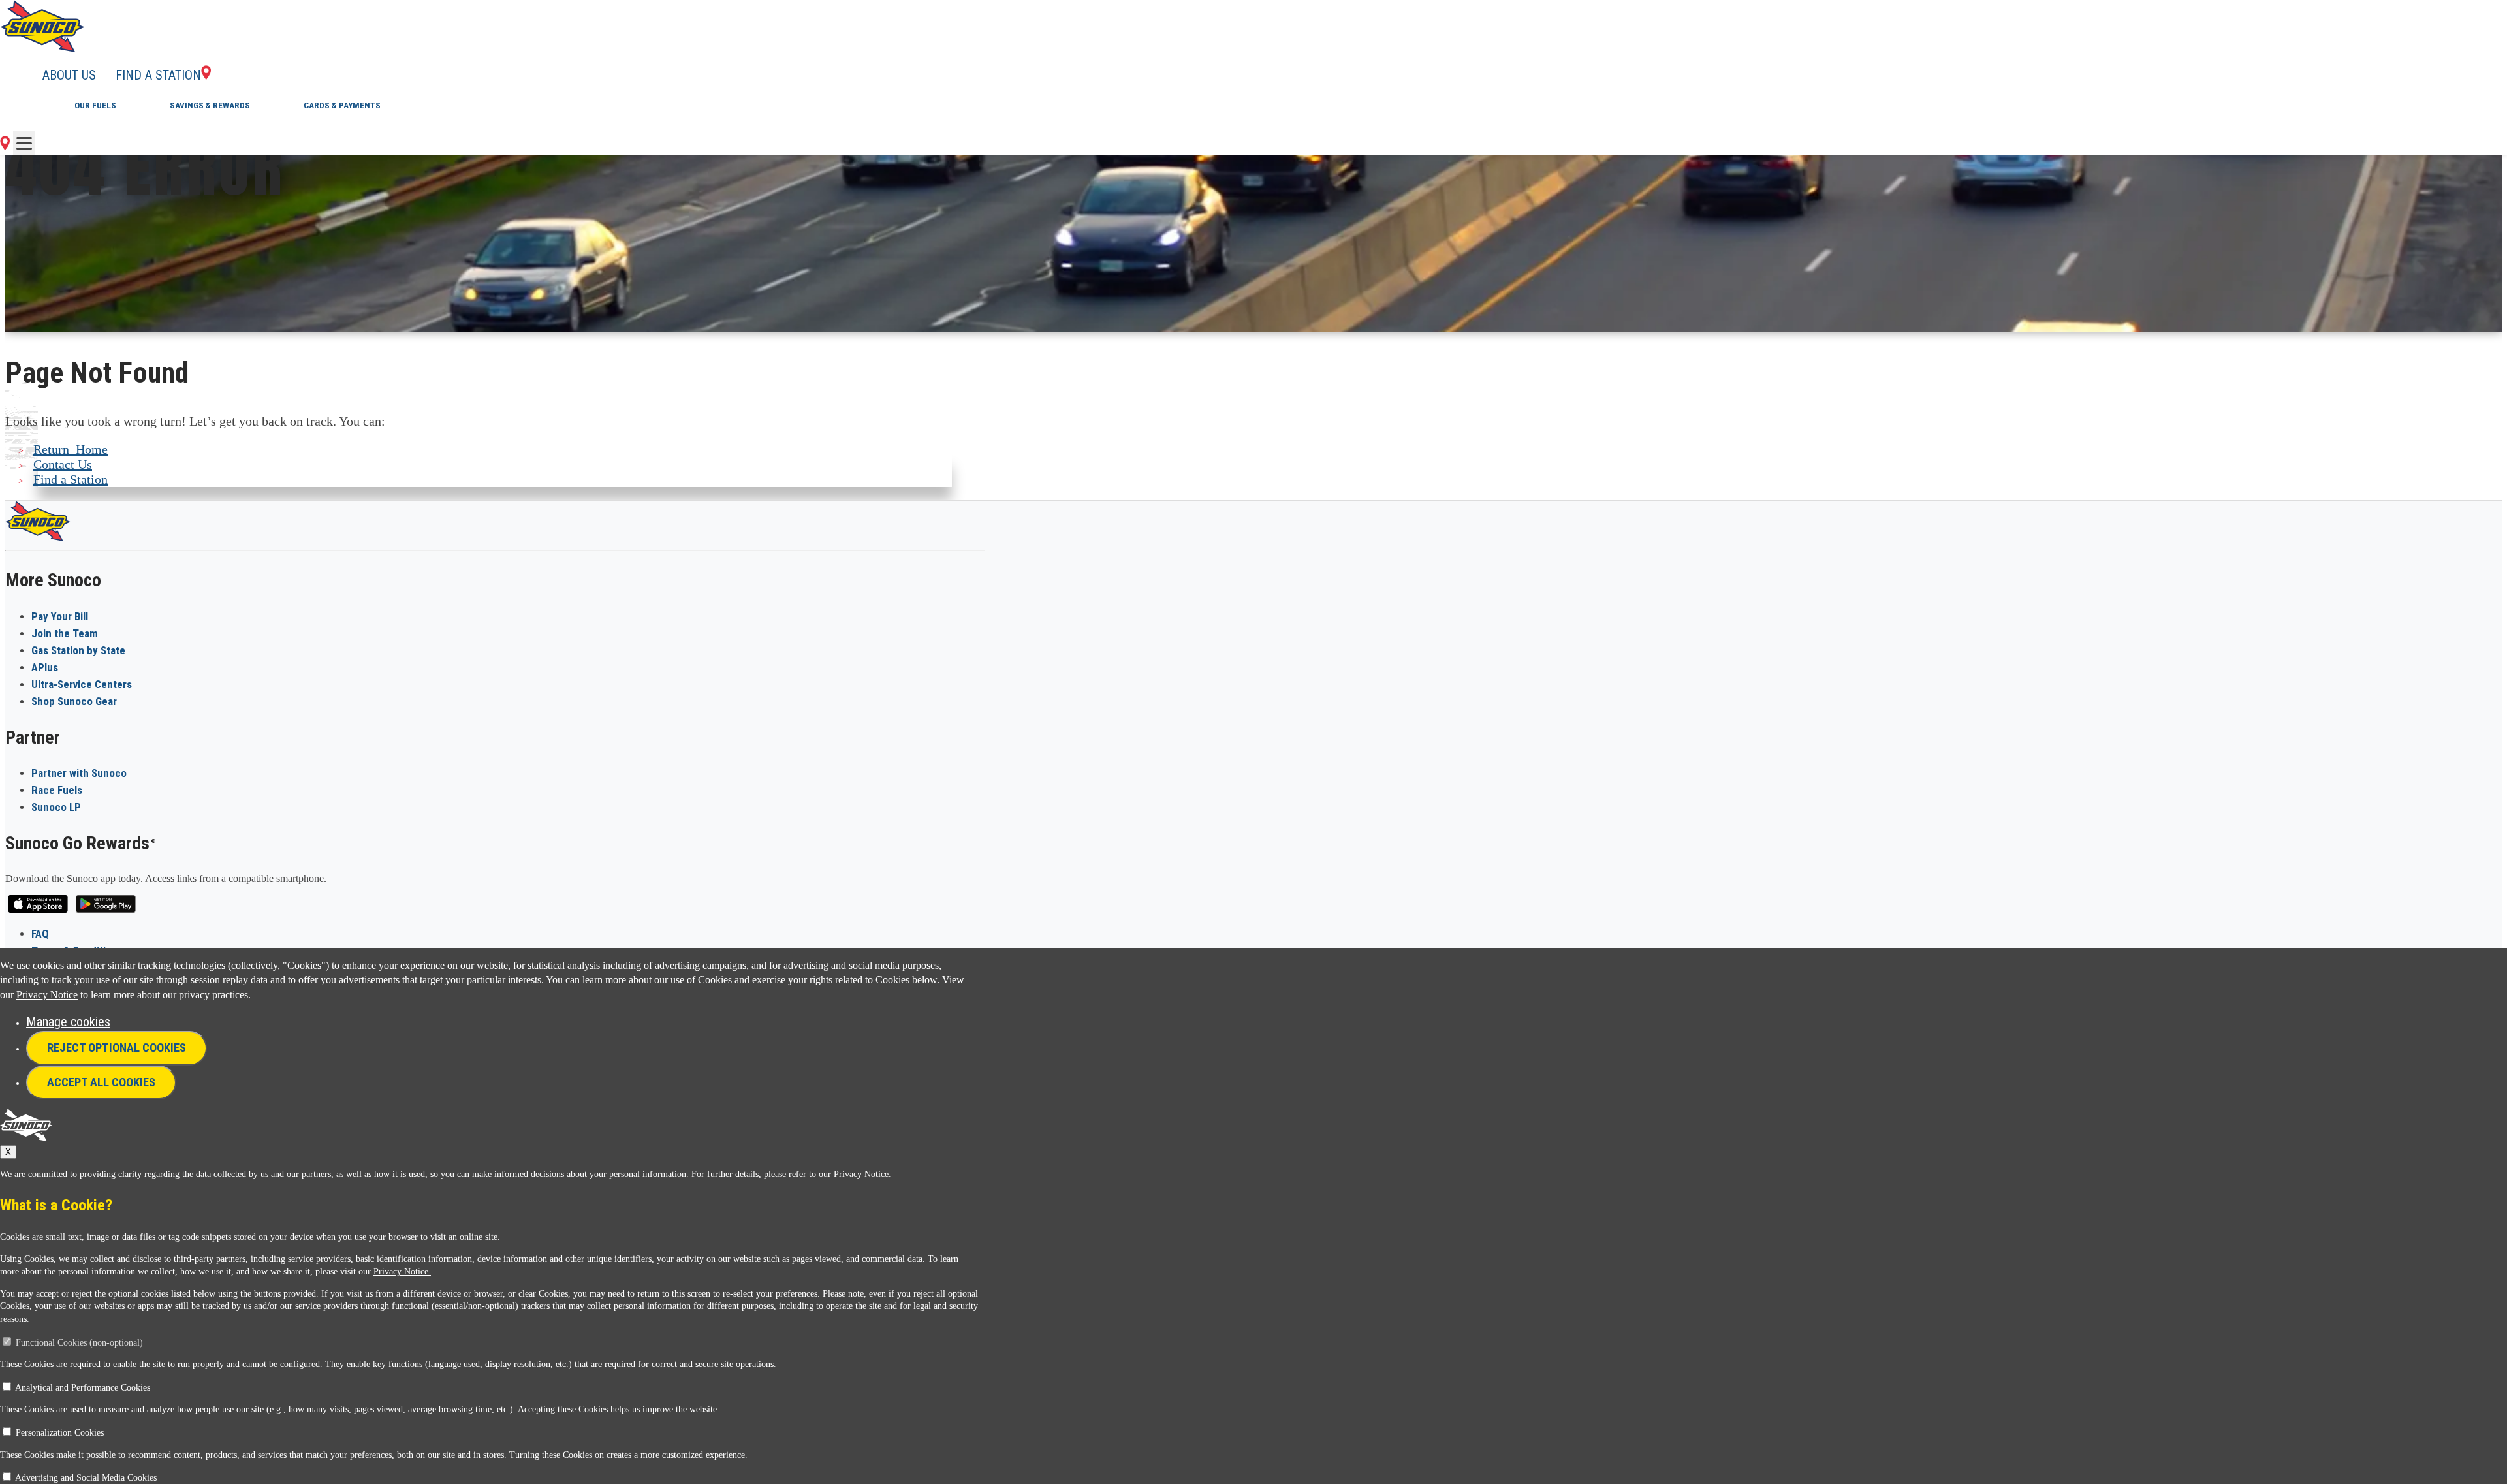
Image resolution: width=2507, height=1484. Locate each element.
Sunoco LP (56, 807)
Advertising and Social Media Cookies (86, 1478)
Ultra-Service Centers (82, 684)
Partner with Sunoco (79, 773)
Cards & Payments (342, 105)
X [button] (8, 1152)
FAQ (40, 934)
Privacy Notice (47, 995)
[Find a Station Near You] (5, 146)
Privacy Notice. (862, 1174)
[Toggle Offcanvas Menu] (24, 143)
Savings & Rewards (210, 105)
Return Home (71, 449)
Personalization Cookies (60, 1433)
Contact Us (63, 464)
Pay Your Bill (60, 616)
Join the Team (65, 633)
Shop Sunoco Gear (74, 701)
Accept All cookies (101, 1082)
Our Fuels (95, 105)
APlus (45, 667)
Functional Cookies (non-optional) (79, 1343)
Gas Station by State (78, 650)
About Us (69, 75)
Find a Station (158, 75)
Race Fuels (57, 790)
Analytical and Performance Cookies (83, 1388)
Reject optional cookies (117, 1048)
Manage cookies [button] (68, 1022)
